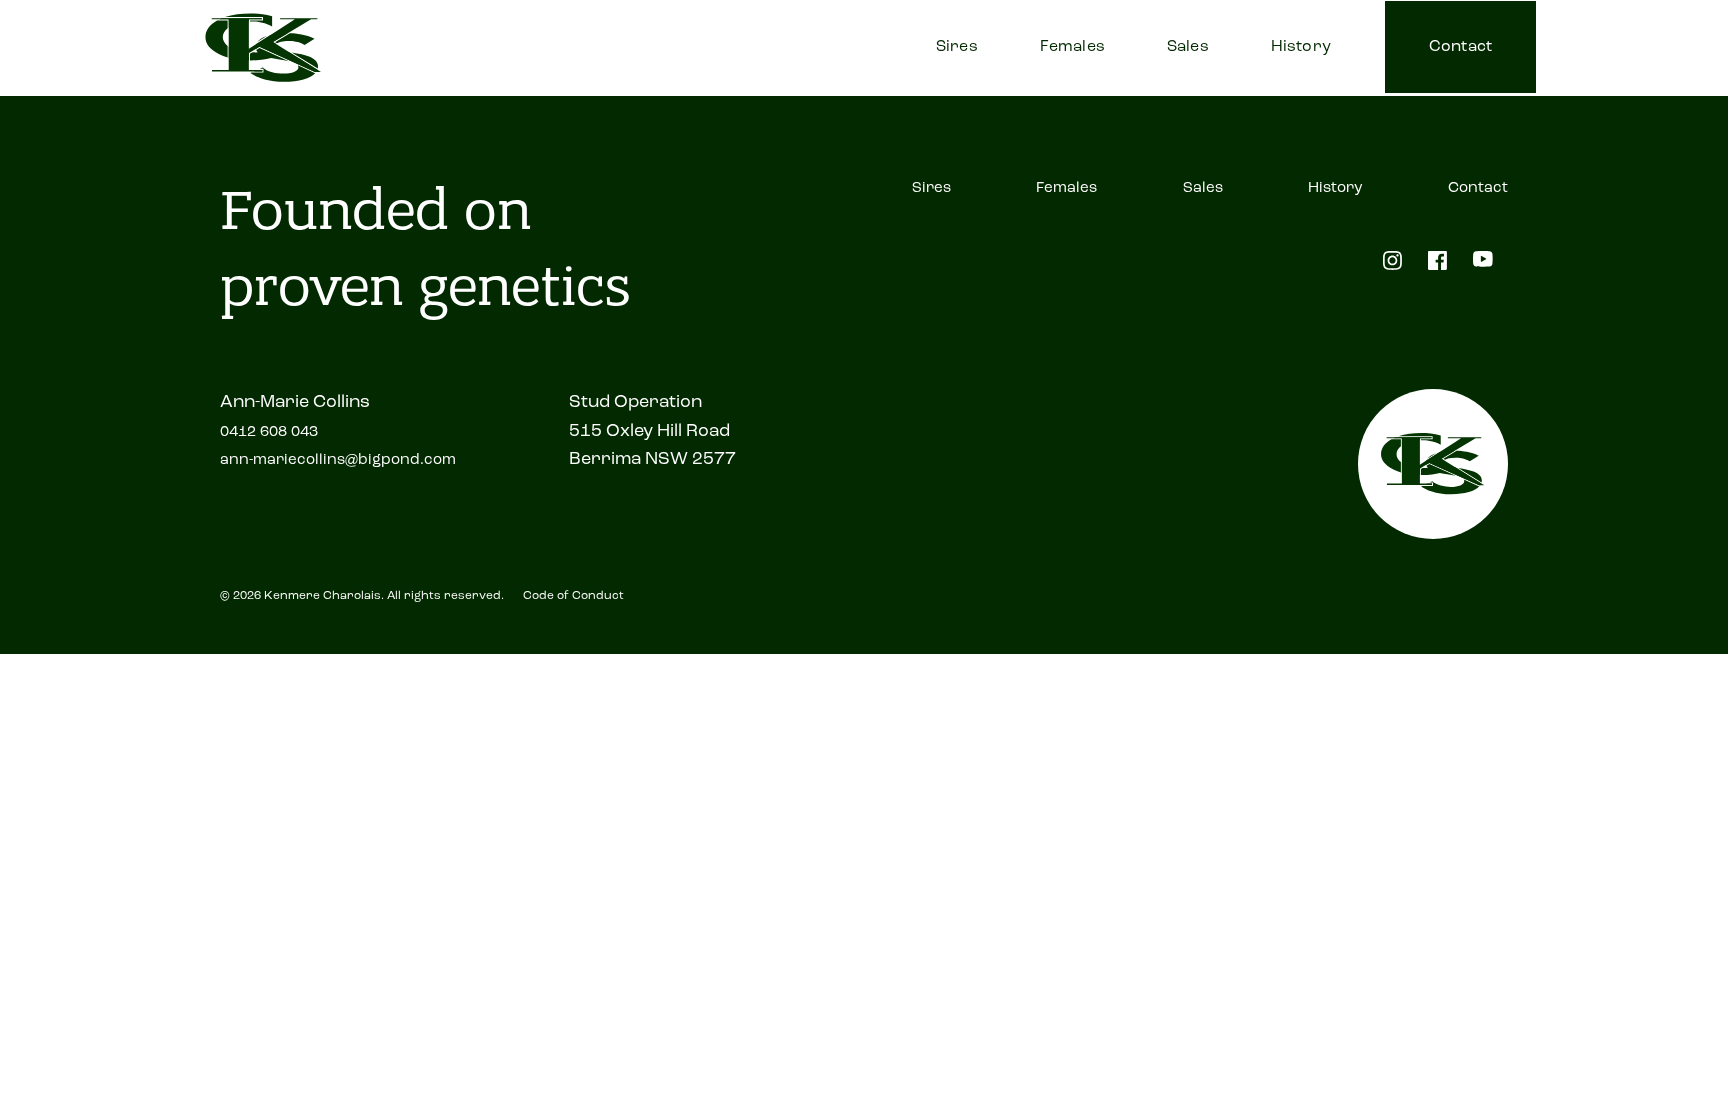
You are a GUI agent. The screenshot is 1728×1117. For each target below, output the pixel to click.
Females (1072, 47)
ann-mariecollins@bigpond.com (338, 460)
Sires (957, 47)
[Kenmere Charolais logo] (263, 48)
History (1301, 47)
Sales (1188, 47)
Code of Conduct (573, 596)
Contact (1460, 47)
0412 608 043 (269, 432)
